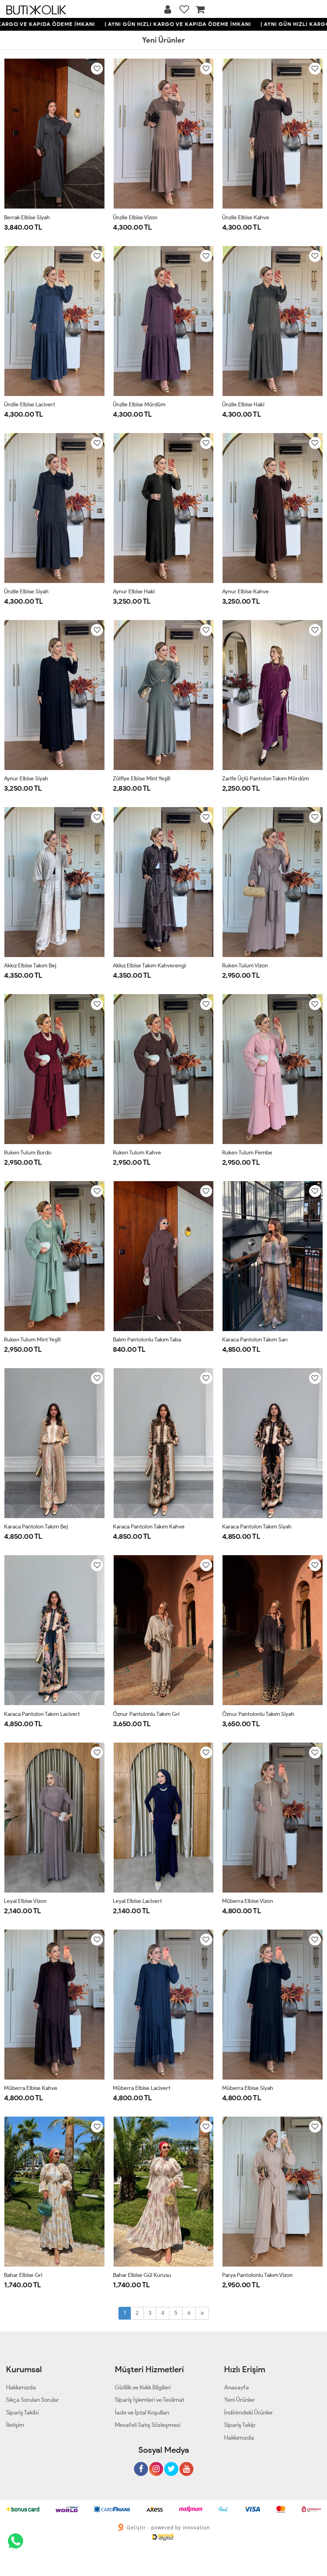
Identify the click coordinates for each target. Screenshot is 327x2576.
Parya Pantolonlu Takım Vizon (257, 2275)
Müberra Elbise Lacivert (142, 2088)
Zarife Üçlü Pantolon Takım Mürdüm (266, 779)
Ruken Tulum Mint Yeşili (32, 1340)
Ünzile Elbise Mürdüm (139, 405)
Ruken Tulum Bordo (28, 1153)
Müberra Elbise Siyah (248, 2088)
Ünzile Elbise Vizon (135, 218)
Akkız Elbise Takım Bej (30, 966)
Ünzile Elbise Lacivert (30, 405)
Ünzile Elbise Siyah (26, 592)
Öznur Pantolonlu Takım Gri (146, 1714)
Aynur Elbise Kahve (245, 592)
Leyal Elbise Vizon (25, 1901)
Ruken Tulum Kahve (137, 1153)
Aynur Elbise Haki (134, 592)
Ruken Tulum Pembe (247, 1153)
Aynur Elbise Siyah (26, 779)
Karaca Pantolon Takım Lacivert (42, 1714)
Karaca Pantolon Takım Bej (36, 1527)
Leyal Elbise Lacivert (137, 1901)
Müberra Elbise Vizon (248, 1901)
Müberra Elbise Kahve (31, 2088)
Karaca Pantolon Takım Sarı (255, 1340)
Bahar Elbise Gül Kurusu (142, 2275)
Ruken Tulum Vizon (245, 966)
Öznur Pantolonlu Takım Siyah (258, 1714)
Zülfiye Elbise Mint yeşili (142, 779)
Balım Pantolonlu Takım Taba (147, 1340)
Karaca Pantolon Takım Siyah (257, 1527)
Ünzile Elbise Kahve (246, 218)
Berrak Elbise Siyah (27, 218)
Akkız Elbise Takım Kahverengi (149, 966)
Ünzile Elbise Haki (243, 405)
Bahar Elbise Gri (23, 2275)
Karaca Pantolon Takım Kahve (149, 1527)
